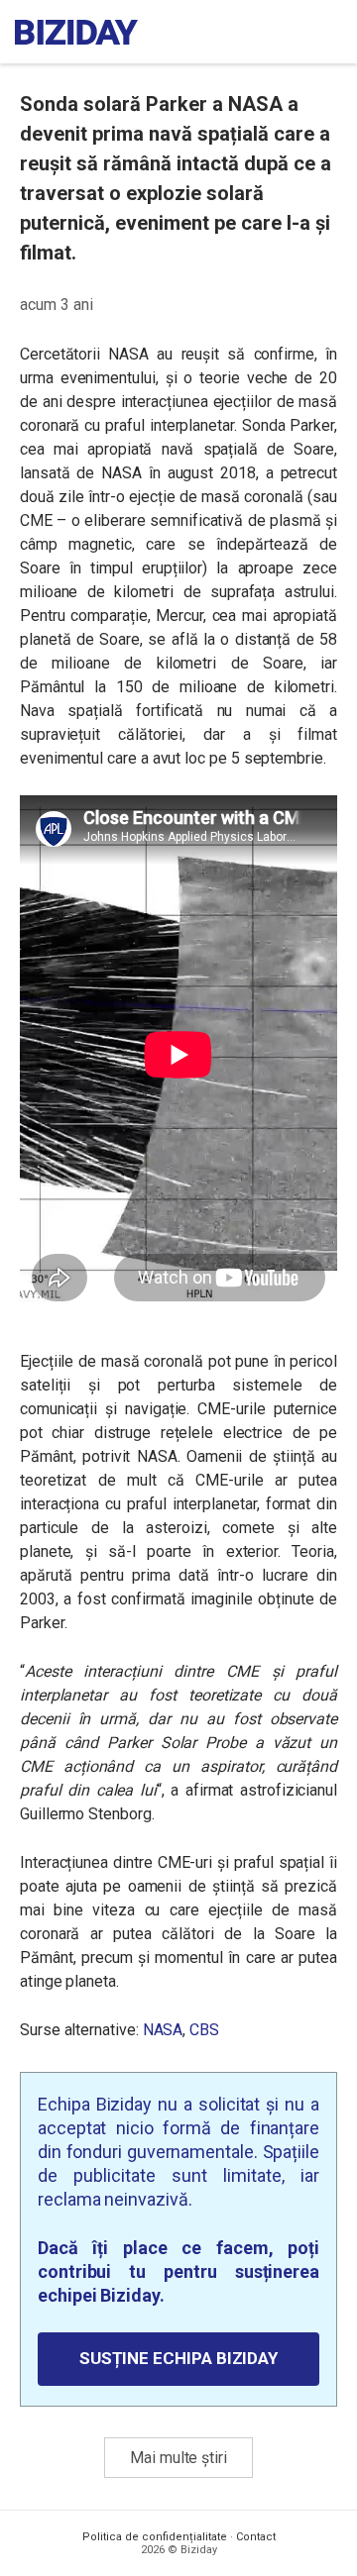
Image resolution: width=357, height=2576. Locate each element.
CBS (204, 2030)
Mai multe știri (178, 2458)
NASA (163, 2030)
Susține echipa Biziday (178, 2358)
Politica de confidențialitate (155, 2537)
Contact (256, 2537)
